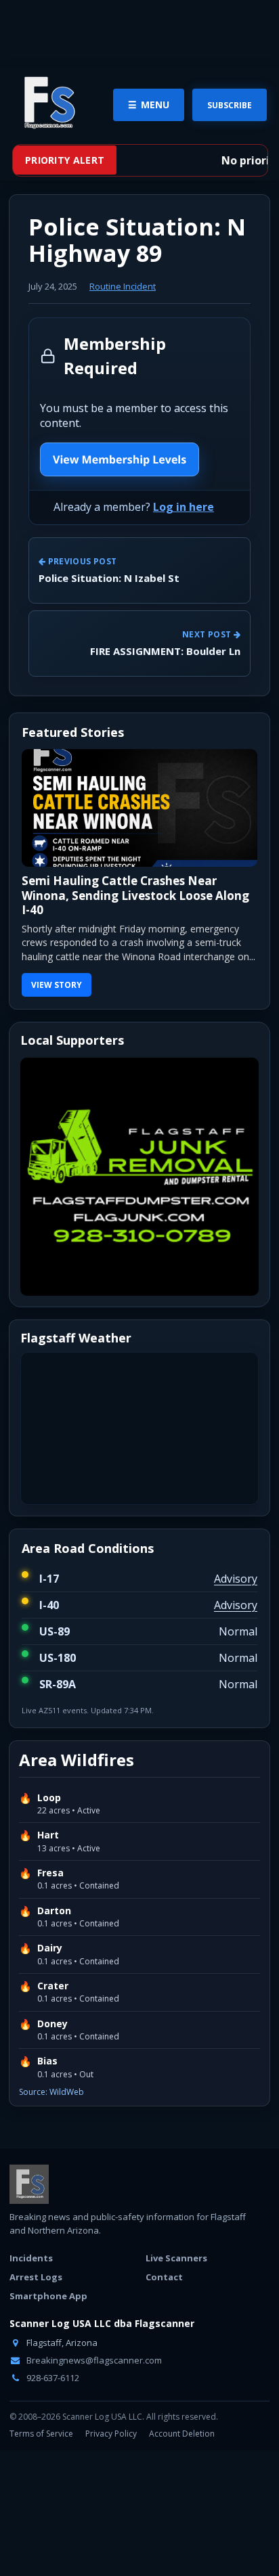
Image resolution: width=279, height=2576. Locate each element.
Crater (53, 1986)
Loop (49, 1798)
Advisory (236, 1579)
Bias (47, 2061)
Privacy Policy (111, 2434)
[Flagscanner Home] (47, 104)
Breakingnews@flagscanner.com (93, 2360)
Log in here (184, 507)
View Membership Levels (120, 459)
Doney (52, 2024)
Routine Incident (123, 286)
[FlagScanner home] (29, 2184)
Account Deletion (182, 2434)
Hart (48, 1835)
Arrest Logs (36, 2277)
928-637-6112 (52, 2378)
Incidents (31, 2258)
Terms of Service (41, 2434)
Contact (164, 2277)
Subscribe (230, 105)
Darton (54, 1911)
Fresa (50, 1873)
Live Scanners (176, 2258)
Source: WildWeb (51, 2092)
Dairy (50, 1948)
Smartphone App (48, 2296)
